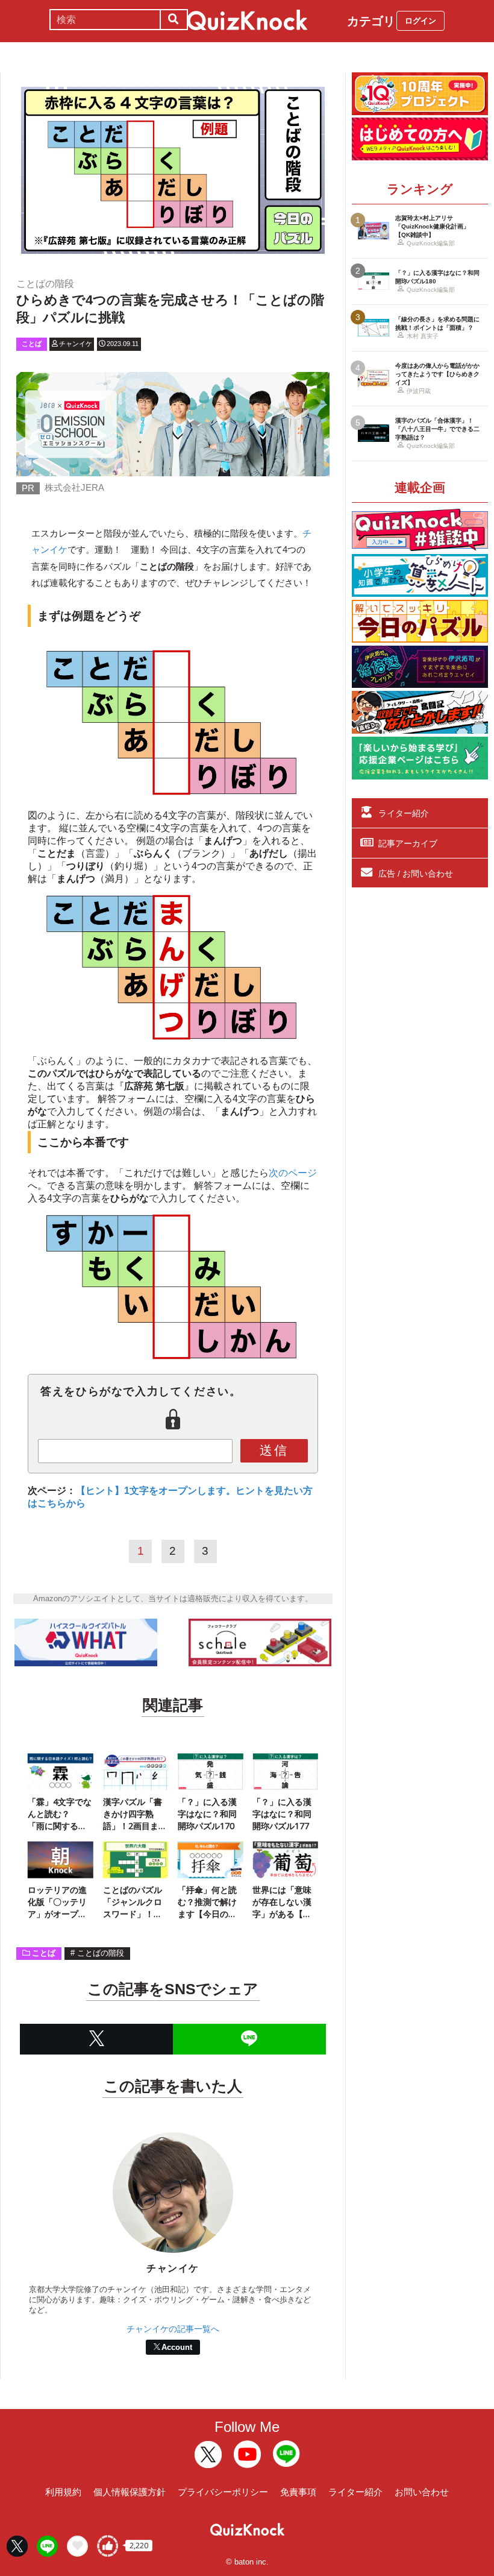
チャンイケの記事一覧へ (173, 2329)
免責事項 (298, 2492)
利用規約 (63, 2492)
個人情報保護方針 (130, 2492)
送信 (274, 1450)
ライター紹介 (404, 813)
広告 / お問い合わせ (416, 874)
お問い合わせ (422, 2492)
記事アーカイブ (408, 843)
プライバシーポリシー (223, 2492)
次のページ (293, 1173)
